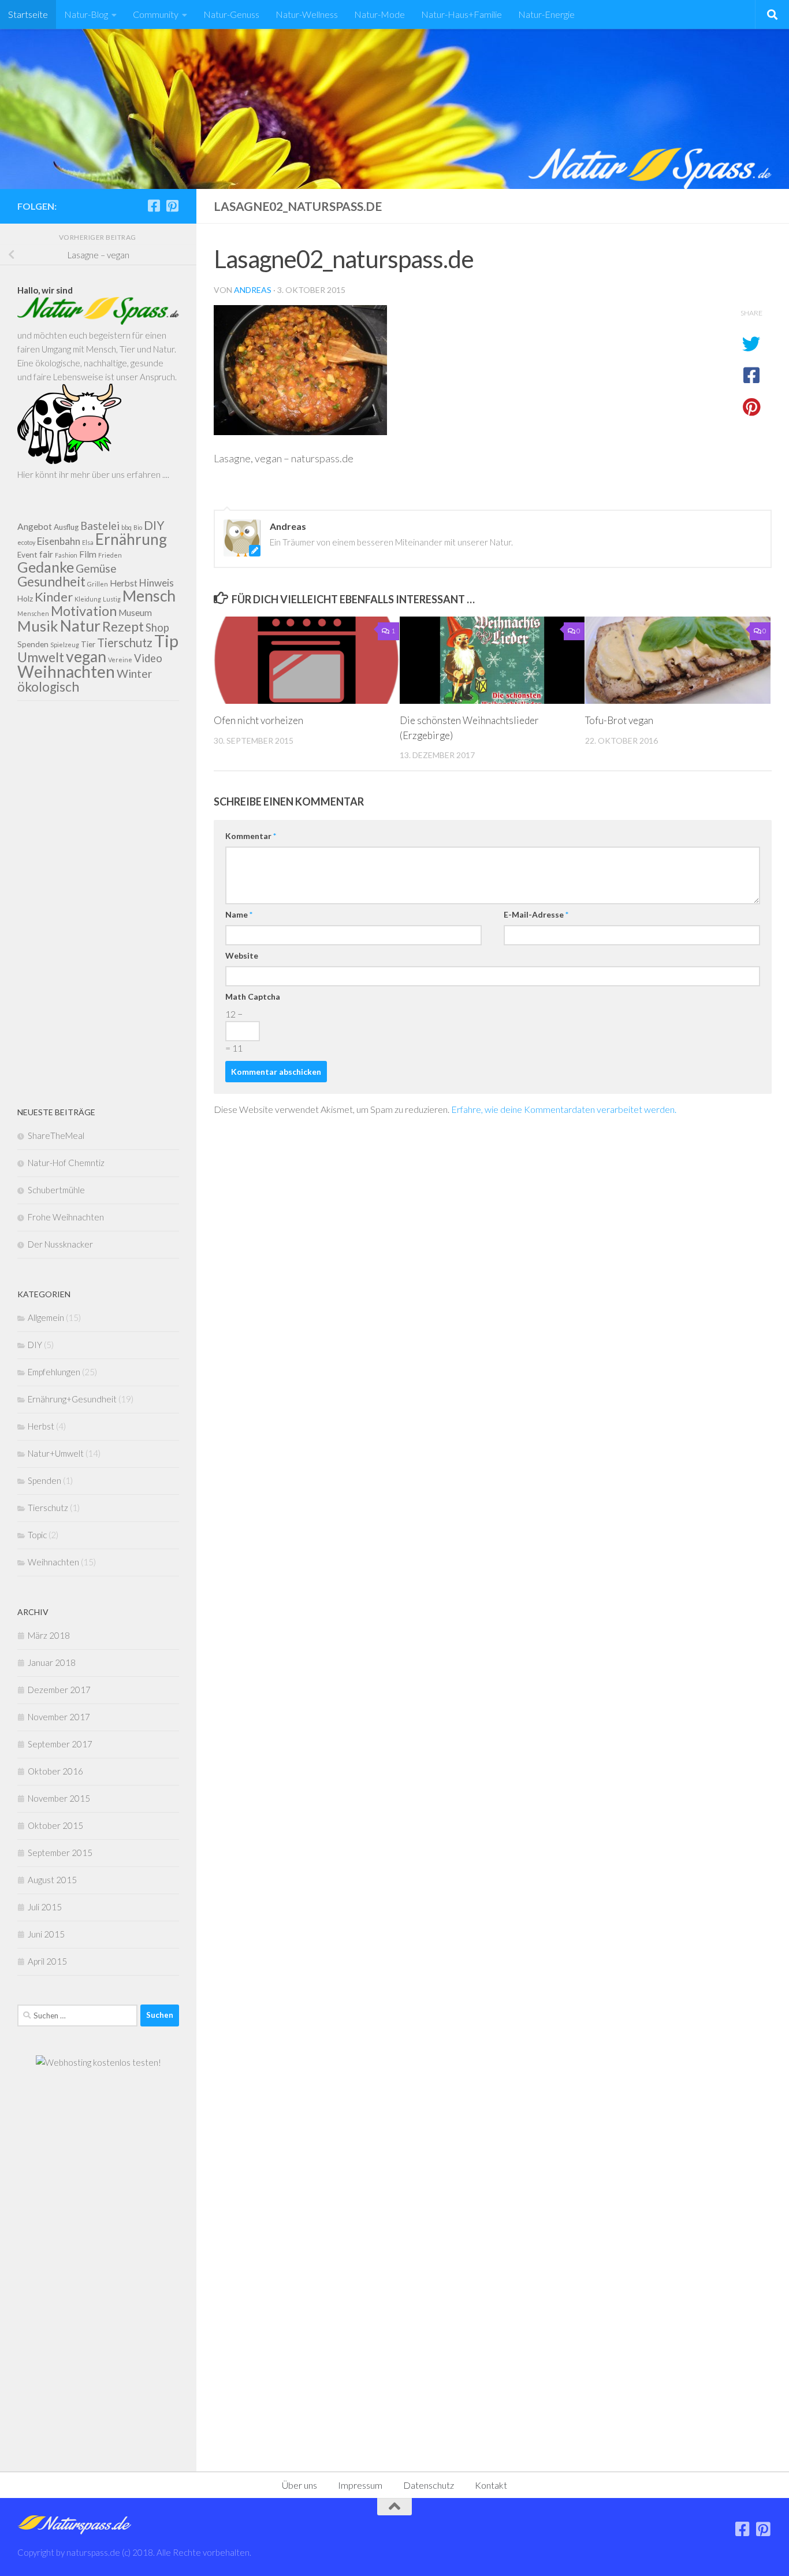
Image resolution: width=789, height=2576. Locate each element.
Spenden (33, 644)
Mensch (149, 596)
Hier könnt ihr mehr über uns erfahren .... (93, 474)
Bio (138, 527)
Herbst (124, 583)
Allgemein (46, 1317)
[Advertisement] (98, 903)
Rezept (123, 626)
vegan (86, 656)
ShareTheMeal (56, 1135)
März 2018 (49, 1635)
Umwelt (41, 657)
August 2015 (52, 1880)
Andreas (253, 290)
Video (148, 658)
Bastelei (100, 526)
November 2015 (59, 1798)
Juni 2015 (46, 1934)
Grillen (98, 584)
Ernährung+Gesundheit (72, 1399)
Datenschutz (429, 2485)
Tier (88, 644)
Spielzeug (65, 645)
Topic (37, 1535)
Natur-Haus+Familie (462, 14)
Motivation (84, 611)
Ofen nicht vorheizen (258, 720)
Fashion (66, 555)
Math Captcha (253, 996)
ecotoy (26, 542)
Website (242, 955)
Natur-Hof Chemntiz (66, 1163)
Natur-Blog (86, 14)
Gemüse (96, 568)
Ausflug (66, 527)
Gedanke (46, 567)
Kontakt (491, 2485)
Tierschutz (125, 643)
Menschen (33, 613)
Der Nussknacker (60, 1244)
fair (46, 554)
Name (239, 914)
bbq (126, 527)
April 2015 (47, 1961)
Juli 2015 (45, 1907)
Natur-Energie (546, 14)
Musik (38, 626)
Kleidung (88, 599)
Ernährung (131, 539)
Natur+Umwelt (56, 1453)
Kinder (54, 597)
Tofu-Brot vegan (619, 720)
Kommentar (251, 836)
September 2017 (60, 1744)
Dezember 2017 (59, 1690)
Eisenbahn (59, 541)
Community (156, 14)
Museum (135, 613)
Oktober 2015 (55, 1825)
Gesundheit (51, 581)
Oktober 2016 (55, 1771)
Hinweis (157, 583)
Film (88, 554)
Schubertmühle (56, 1190)
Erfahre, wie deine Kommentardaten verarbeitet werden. (564, 1109)
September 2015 (60, 1853)
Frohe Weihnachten (66, 1217)
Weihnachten (66, 671)
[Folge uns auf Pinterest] (172, 206)
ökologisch (48, 687)
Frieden (110, 555)
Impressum (360, 2485)
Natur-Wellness (307, 14)
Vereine (120, 660)
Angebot (35, 526)
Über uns (299, 2485)
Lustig (112, 599)
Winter (135, 673)
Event (27, 555)
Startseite (28, 14)
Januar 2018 (52, 1662)
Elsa (88, 542)
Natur (80, 626)
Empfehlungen (54, 1372)
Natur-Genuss (231, 14)
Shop (157, 628)
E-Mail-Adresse (536, 914)
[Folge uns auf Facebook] (154, 206)
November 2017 (59, 1717)
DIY (154, 525)
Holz (25, 599)
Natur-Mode (379, 14)
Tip (166, 641)
